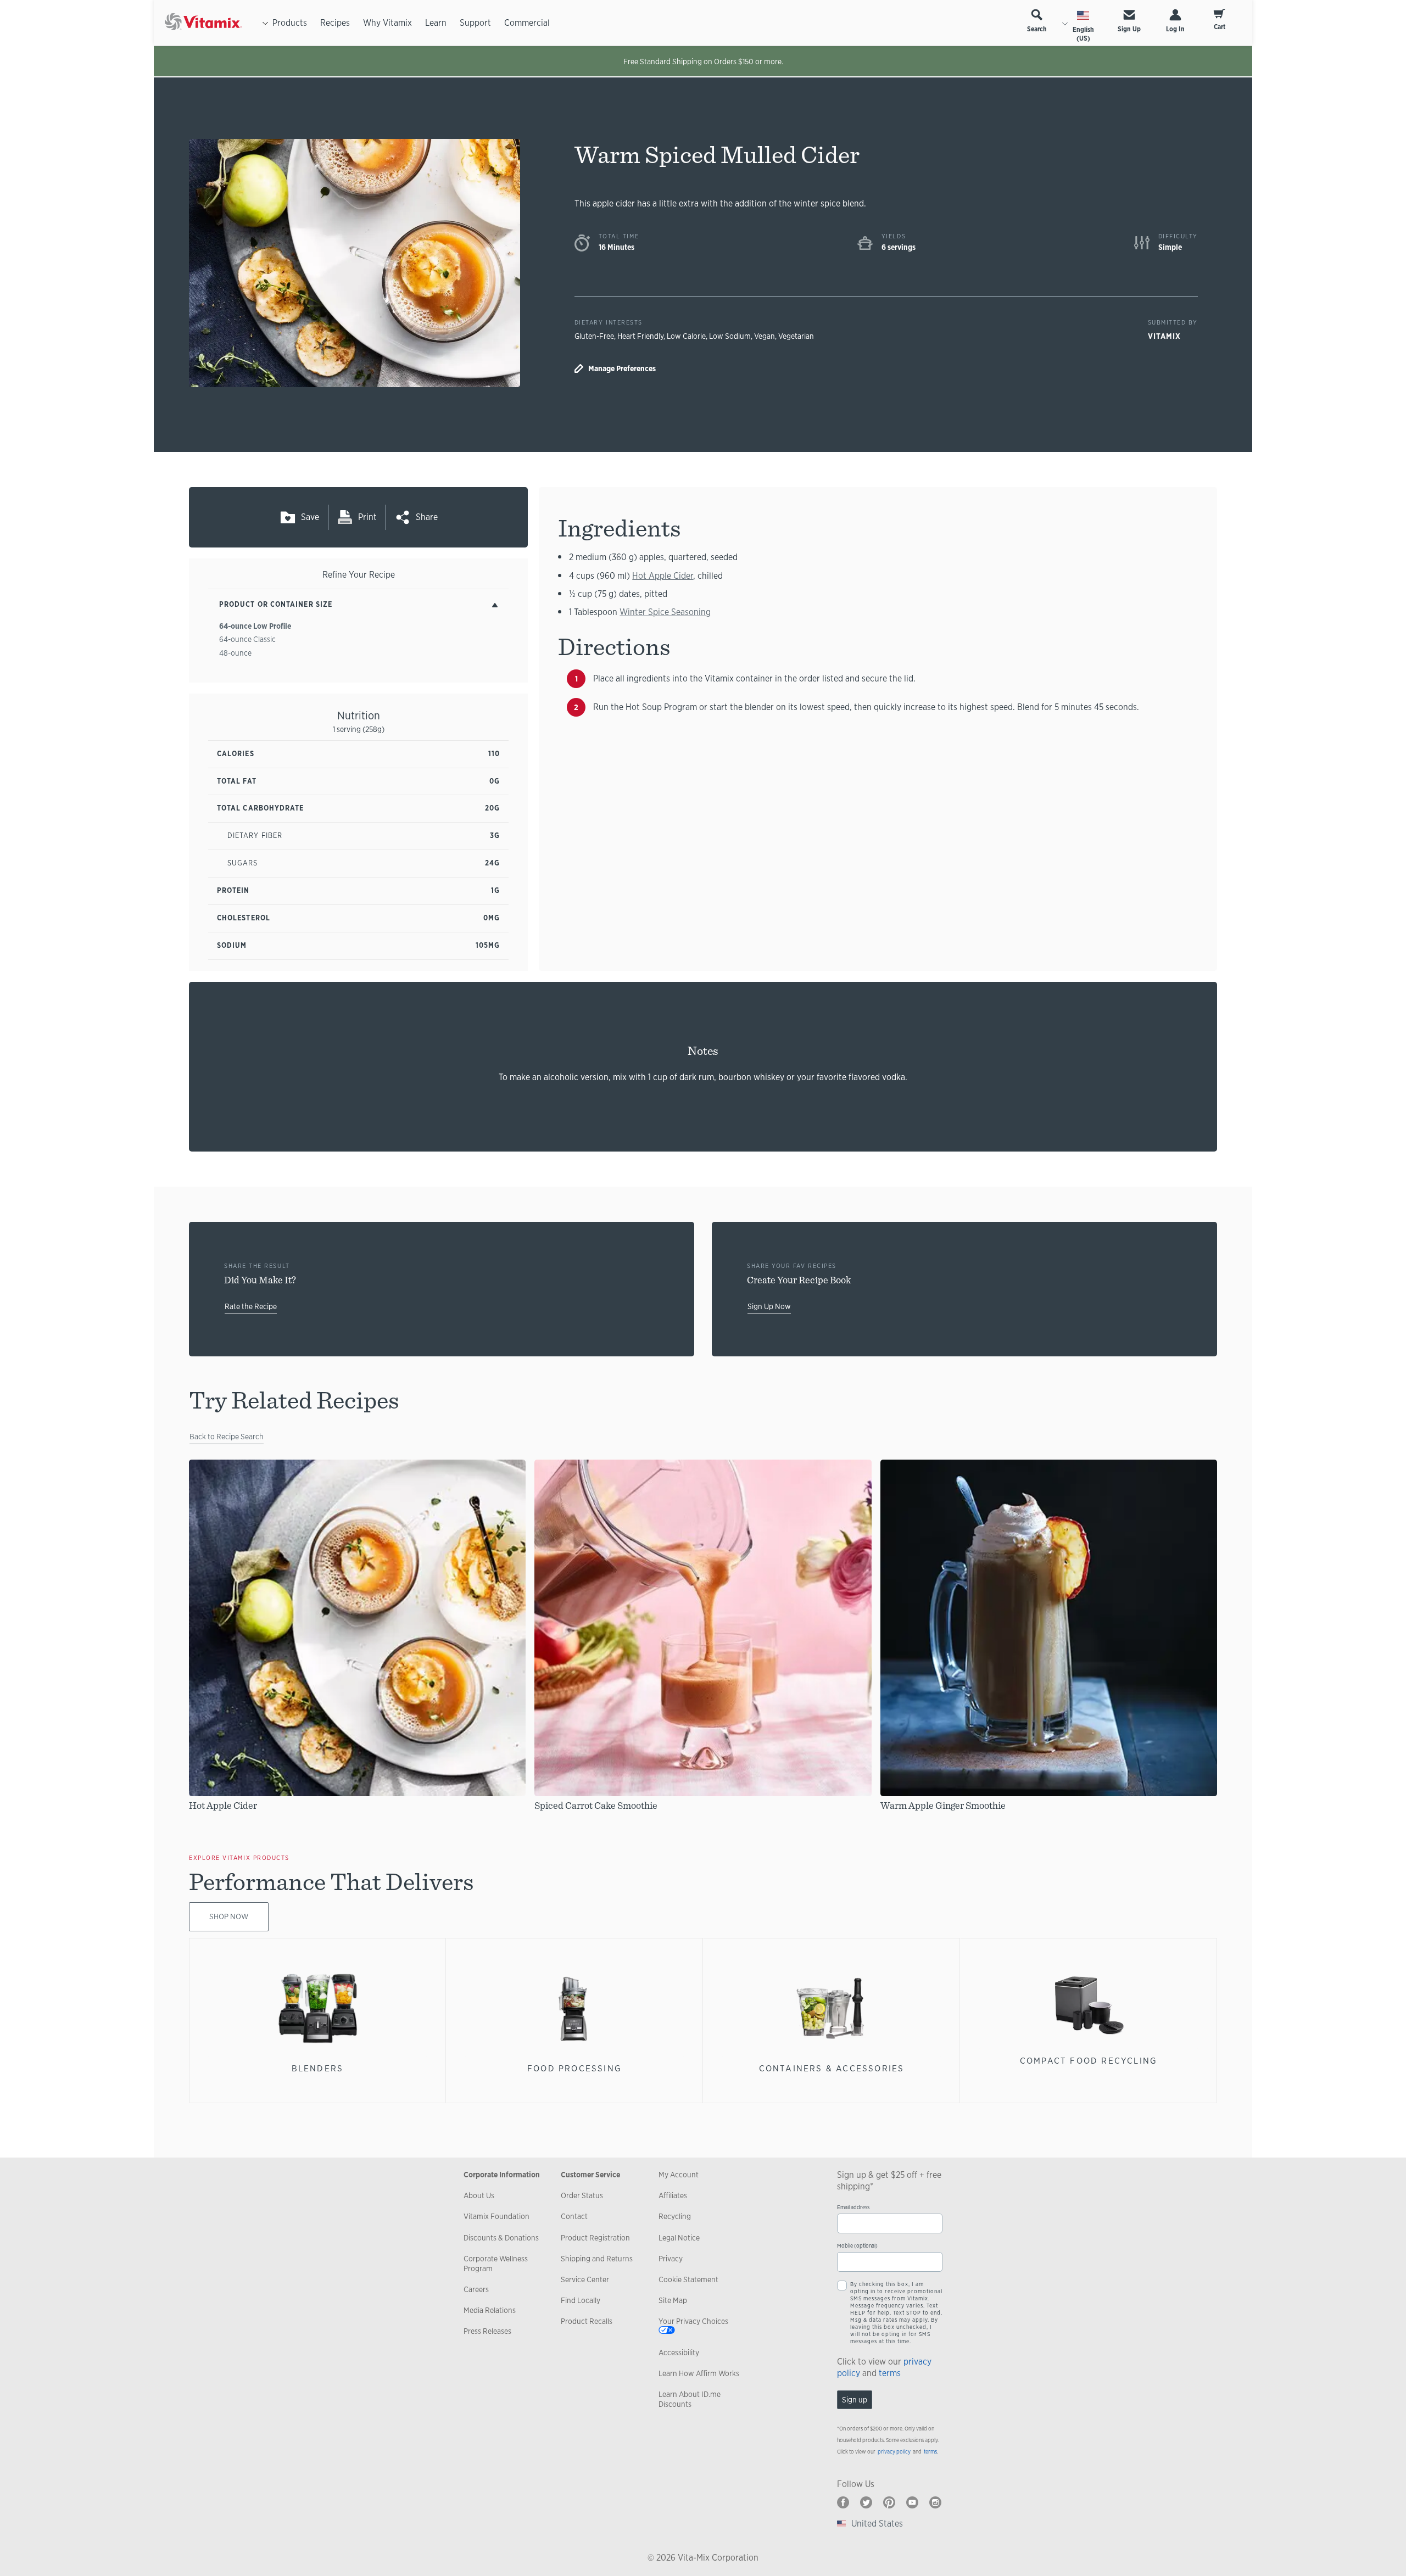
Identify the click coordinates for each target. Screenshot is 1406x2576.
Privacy (671, 2259)
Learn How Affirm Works (699, 2373)
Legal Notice (679, 2238)
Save (310, 517)
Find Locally (581, 2300)
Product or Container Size (276, 604)
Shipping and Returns (597, 2259)
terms (890, 2373)
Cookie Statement (688, 2279)
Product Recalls (587, 2321)
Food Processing (574, 2068)
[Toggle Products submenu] (265, 23)
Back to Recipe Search (227, 1437)
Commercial (527, 23)
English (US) (1083, 34)
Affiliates (673, 2195)
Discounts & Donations (501, 2238)
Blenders (318, 2068)
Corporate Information (502, 2175)
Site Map (673, 2300)
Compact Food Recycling (1089, 2061)
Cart (1220, 27)
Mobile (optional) (857, 2246)
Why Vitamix (387, 23)
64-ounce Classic (247, 639)
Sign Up (1129, 29)
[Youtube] (912, 2502)
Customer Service (590, 2175)
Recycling (675, 2216)
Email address (853, 2207)
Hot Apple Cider (663, 576)
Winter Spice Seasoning (665, 612)
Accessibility (679, 2353)
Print (367, 517)
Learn (436, 23)
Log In (1175, 29)
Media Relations (490, 2310)
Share (427, 517)
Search (1037, 29)
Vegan (765, 336)
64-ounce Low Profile (255, 626)
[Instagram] (935, 2502)
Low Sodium (730, 336)
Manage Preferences (622, 368)
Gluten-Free (594, 336)
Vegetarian (796, 336)
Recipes (335, 23)
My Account (679, 2175)
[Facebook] (843, 2502)
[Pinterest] (889, 2502)
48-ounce (235, 653)
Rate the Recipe (251, 1306)
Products (290, 23)
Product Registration (595, 2238)
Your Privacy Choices (693, 2321)
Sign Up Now (769, 1306)
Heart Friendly (640, 336)
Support (475, 23)
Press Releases (487, 2331)
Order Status (582, 2195)
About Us (479, 2195)
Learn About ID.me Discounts (690, 2399)
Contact (574, 2216)
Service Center (585, 2279)
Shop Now (229, 1916)
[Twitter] (866, 2502)
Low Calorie (686, 336)
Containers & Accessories (832, 2068)
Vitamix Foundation (496, 2216)
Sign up (855, 2400)
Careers (476, 2289)
